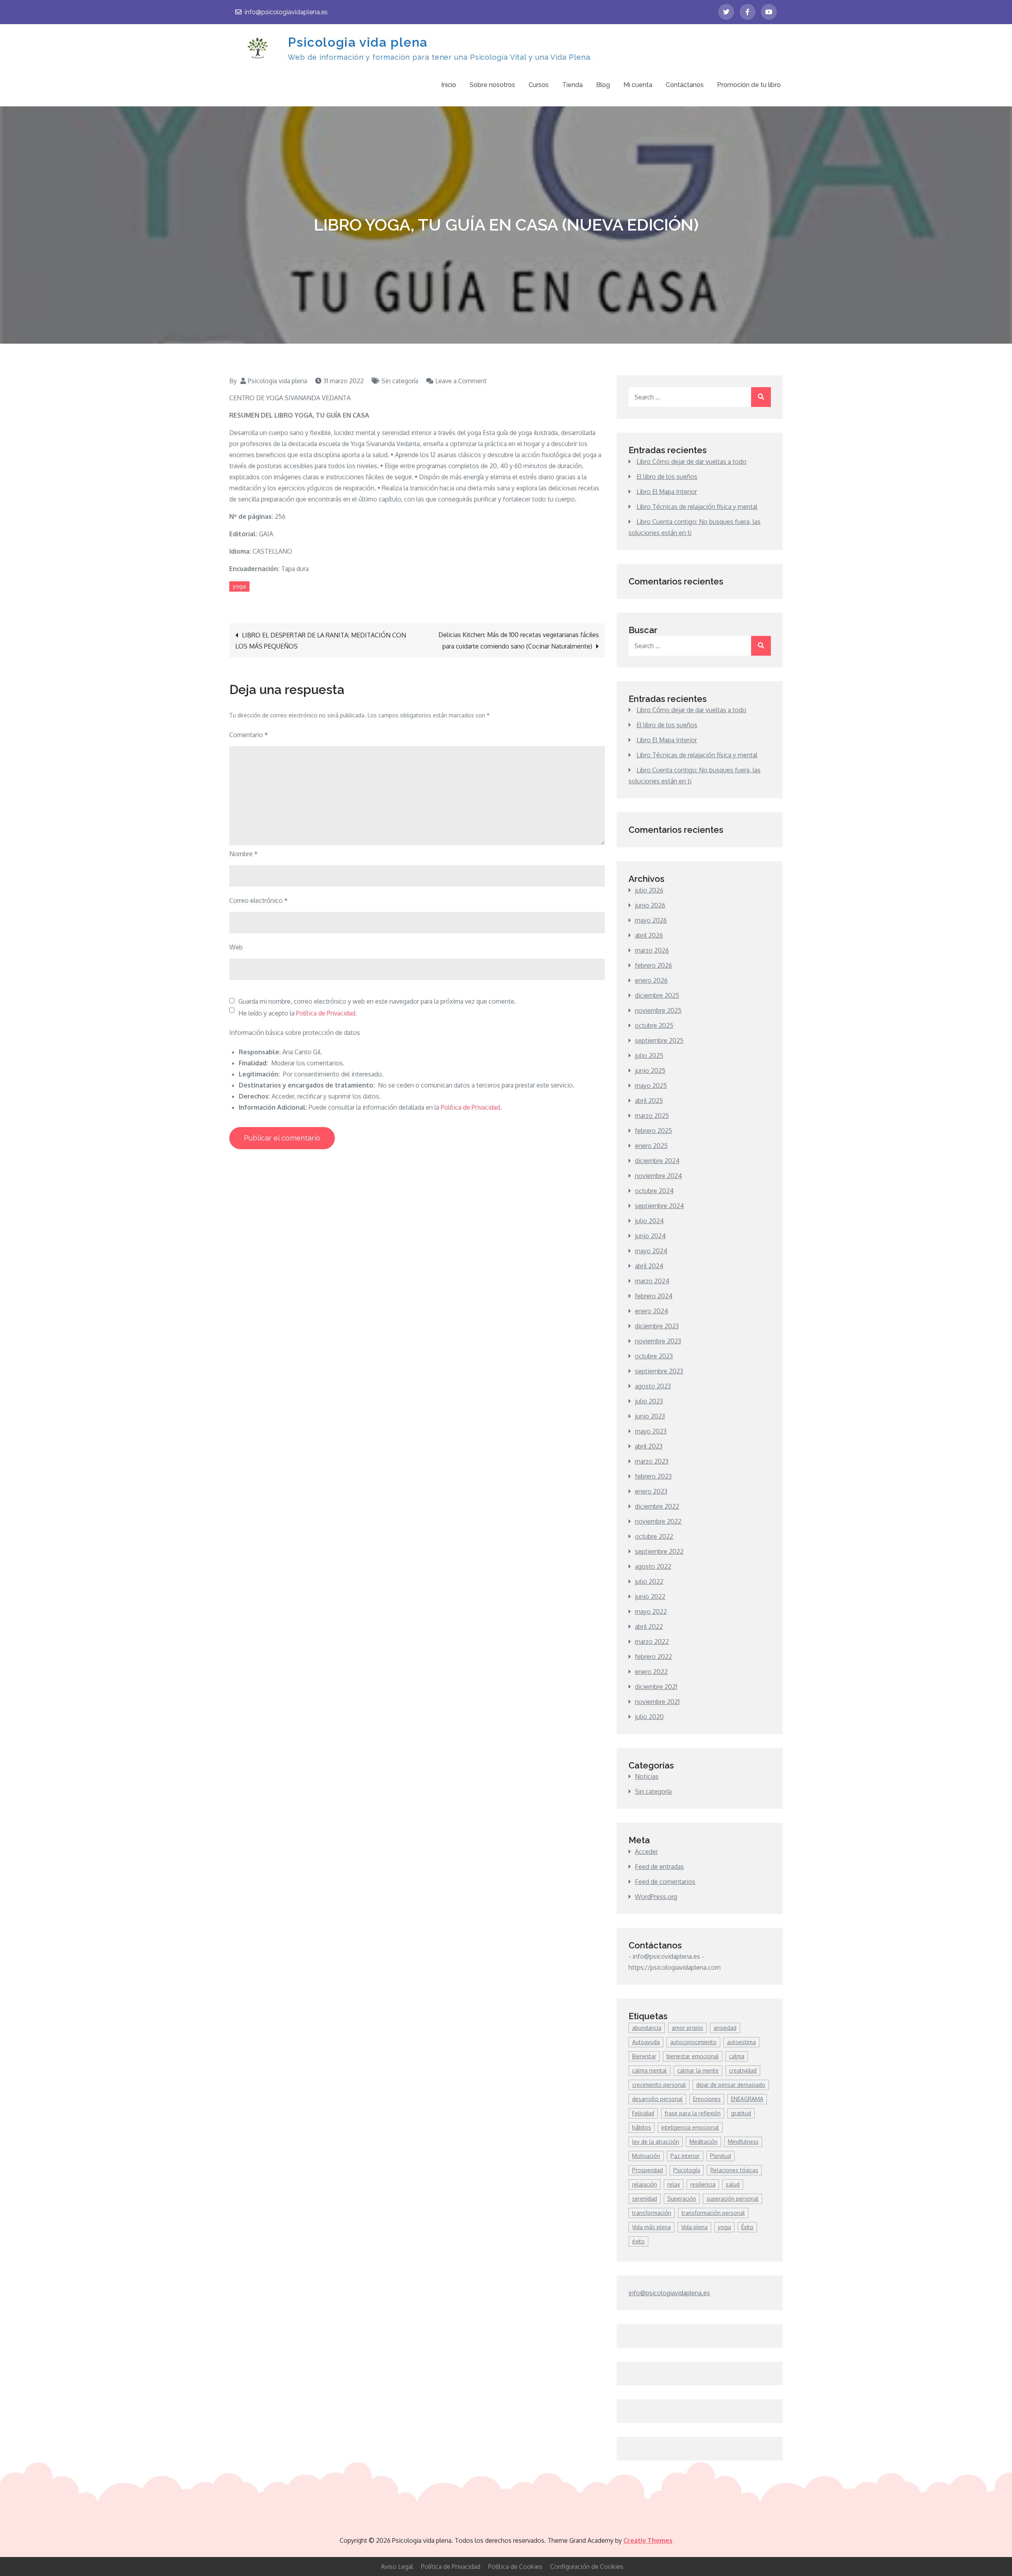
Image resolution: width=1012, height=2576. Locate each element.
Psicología (687, 2170)
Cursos (539, 85)
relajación (645, 2184)
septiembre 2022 (659, 1551)
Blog (603, 85)
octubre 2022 (654, 1536)
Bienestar (644, 2056)
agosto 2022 (653, 1566)
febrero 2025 (653, 1131)
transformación (652, 2213)
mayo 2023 (651, 1431)
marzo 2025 (652, 1116)
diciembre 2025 (657, 995)
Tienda (572, 85)
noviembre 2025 (658, 1010)
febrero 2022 (653, 1657)
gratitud (741, 2113)
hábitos (642, 2127)
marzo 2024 (652, 1281)
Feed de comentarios (665, 1882)
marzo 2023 (652, 1461)
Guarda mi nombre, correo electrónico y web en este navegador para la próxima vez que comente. (377, 1001)
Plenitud (720, 2156)
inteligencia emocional (690, 2127)
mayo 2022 (651, 1611)
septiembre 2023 (659, 1371)
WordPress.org (656, 1897)
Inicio (449, 85)
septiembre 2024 (659, 1206)
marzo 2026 (652, 950)
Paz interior (685, 2156)
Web (236, 947)
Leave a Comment (461, 381)
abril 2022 (649, 1627)
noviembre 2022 (658, 1521)
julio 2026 (649, 890)
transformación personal (713, 2213)
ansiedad (725, 2028)
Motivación (646, 2156)
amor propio (687, 2028)
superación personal (733, 2199)
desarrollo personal (657, 2099)
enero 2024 (651, 1311)
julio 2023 (649, 1401)
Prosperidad (648, 2170)
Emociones (707, 2099)
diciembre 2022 (657, 1506)
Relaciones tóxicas (734, 2170)
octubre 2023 (654, 1356)
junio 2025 (650, 1070)
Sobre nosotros (492, 85)
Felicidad (643, 2113)
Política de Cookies (515, 2567)
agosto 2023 (653, 1386)
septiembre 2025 (659, 1040)
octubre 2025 (654, 1025)
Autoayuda (646, 2042)
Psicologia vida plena (358, 42)
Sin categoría (400, 381)
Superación (682, 2199)
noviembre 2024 (658, 1176)
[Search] (761, 397)
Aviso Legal (397, 2567)
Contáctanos (685, 85)
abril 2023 (649, 1446)
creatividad (743, 2070)
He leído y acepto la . (298, 1013)
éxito (638, 2241)
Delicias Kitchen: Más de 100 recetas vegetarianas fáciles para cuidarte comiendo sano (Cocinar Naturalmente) (519, 640)
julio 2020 (649, 1717)
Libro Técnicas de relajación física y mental (697, 507)
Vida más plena (651, 2227)
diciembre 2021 (656, 1687)
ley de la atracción (656, 2142)
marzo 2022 (652, 1642)
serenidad (645, 2199)
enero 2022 (651, 1672)
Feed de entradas (659, 1867)
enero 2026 (651, 980)
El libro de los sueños (667, 477)
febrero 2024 (654, 1296)
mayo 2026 (651, 920)
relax (674, 2184)
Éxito (747, 2227)
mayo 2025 (651, 1086)
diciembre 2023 (657, 1326)
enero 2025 (651, 1146)
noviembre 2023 (658, 1341)
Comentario (249, 735)
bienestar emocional (693, 2056)
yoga (239, 586)
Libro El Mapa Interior (667, 492)
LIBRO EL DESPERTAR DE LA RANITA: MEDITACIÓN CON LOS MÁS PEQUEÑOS (321, 641)
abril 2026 (649, 935)
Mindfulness (743, 2142)
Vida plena (694, 2227)
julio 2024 (649, 1221)
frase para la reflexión (693, 2113)
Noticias (647, 1776)
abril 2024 (649, 1266)
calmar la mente (698, 2070)
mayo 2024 (651, 1251)
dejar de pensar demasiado (731, 2085)
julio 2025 (649, 1055)
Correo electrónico (259, 900)
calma (737, 2056)
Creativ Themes (648, 2540)
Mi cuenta (638, 85)
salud (733, 2184)
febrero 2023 (653, 1476)
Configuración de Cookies (587, 2567)
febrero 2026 (653, 965)
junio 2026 (650, 905)
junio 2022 (650, 1596)
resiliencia (703, 2184)
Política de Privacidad (326, 1013)
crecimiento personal (659, 2085)
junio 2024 (650, 1236)
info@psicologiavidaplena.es (286, 12)
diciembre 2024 (657, 1161)
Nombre (244, 854)
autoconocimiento (693, 2042)
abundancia (647, 2028)
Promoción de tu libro (749, 85)
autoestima (741, 2042)
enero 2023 (651, 1491)
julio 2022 (649, 1581)
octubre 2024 (654, 1191)
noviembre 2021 (657, 1702)
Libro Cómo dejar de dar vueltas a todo (691, 461)
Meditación (703, 2142)
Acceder (646, 1852)
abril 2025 (649, 1101)
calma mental (649, 2070)
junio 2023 (650, 1416)
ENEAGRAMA (747, 2099)
